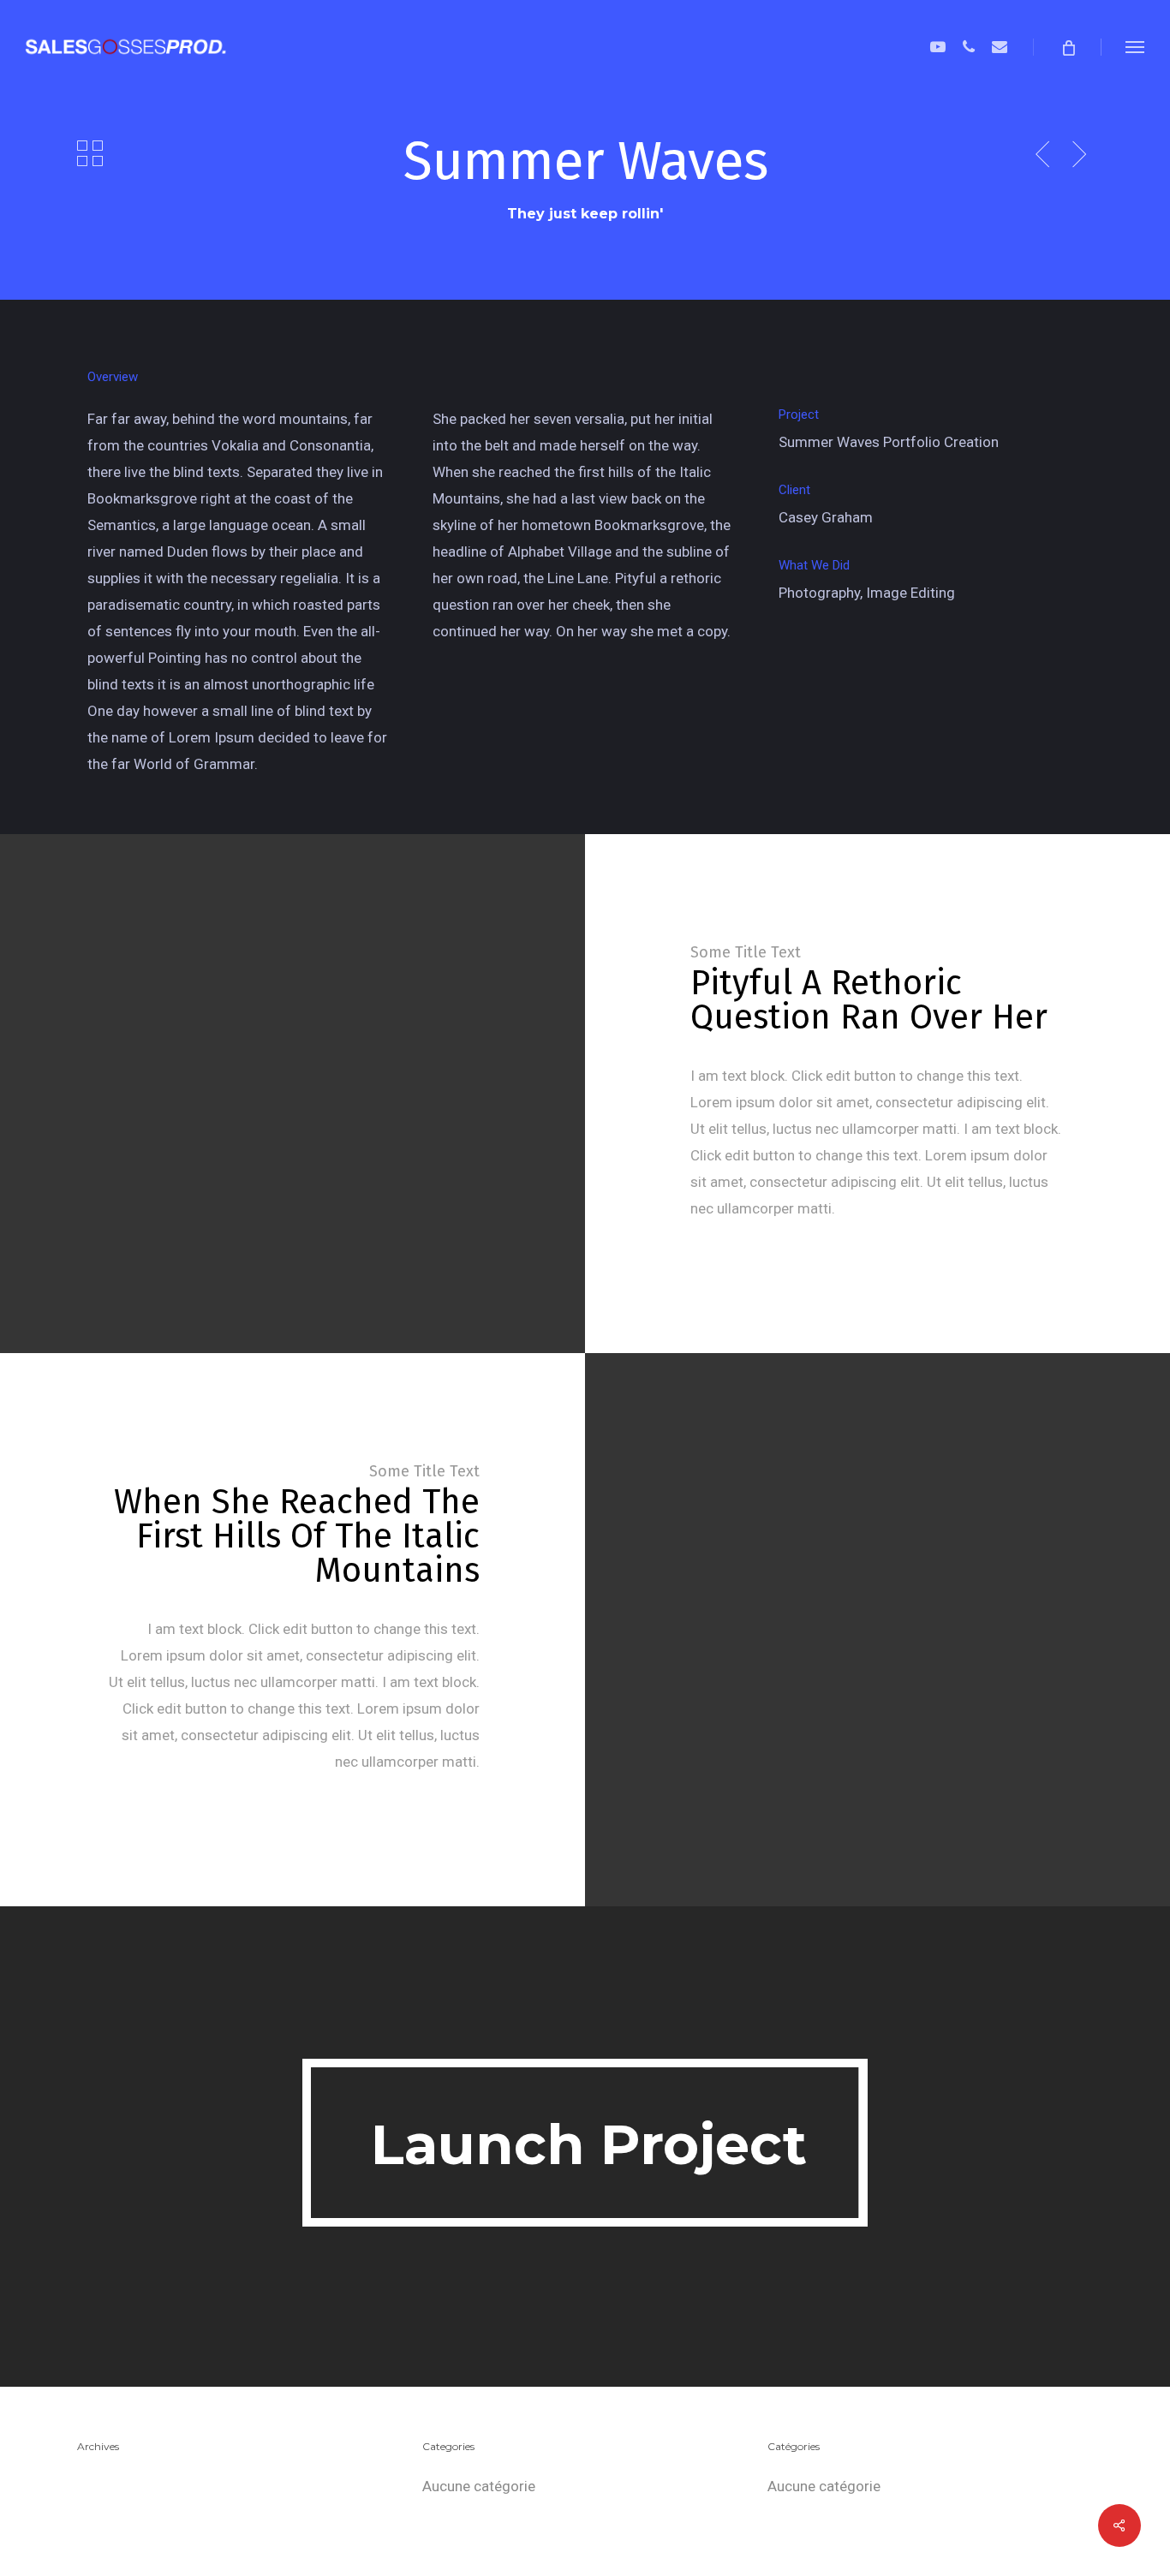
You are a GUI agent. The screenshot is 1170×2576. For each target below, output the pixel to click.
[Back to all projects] (90, 153)
